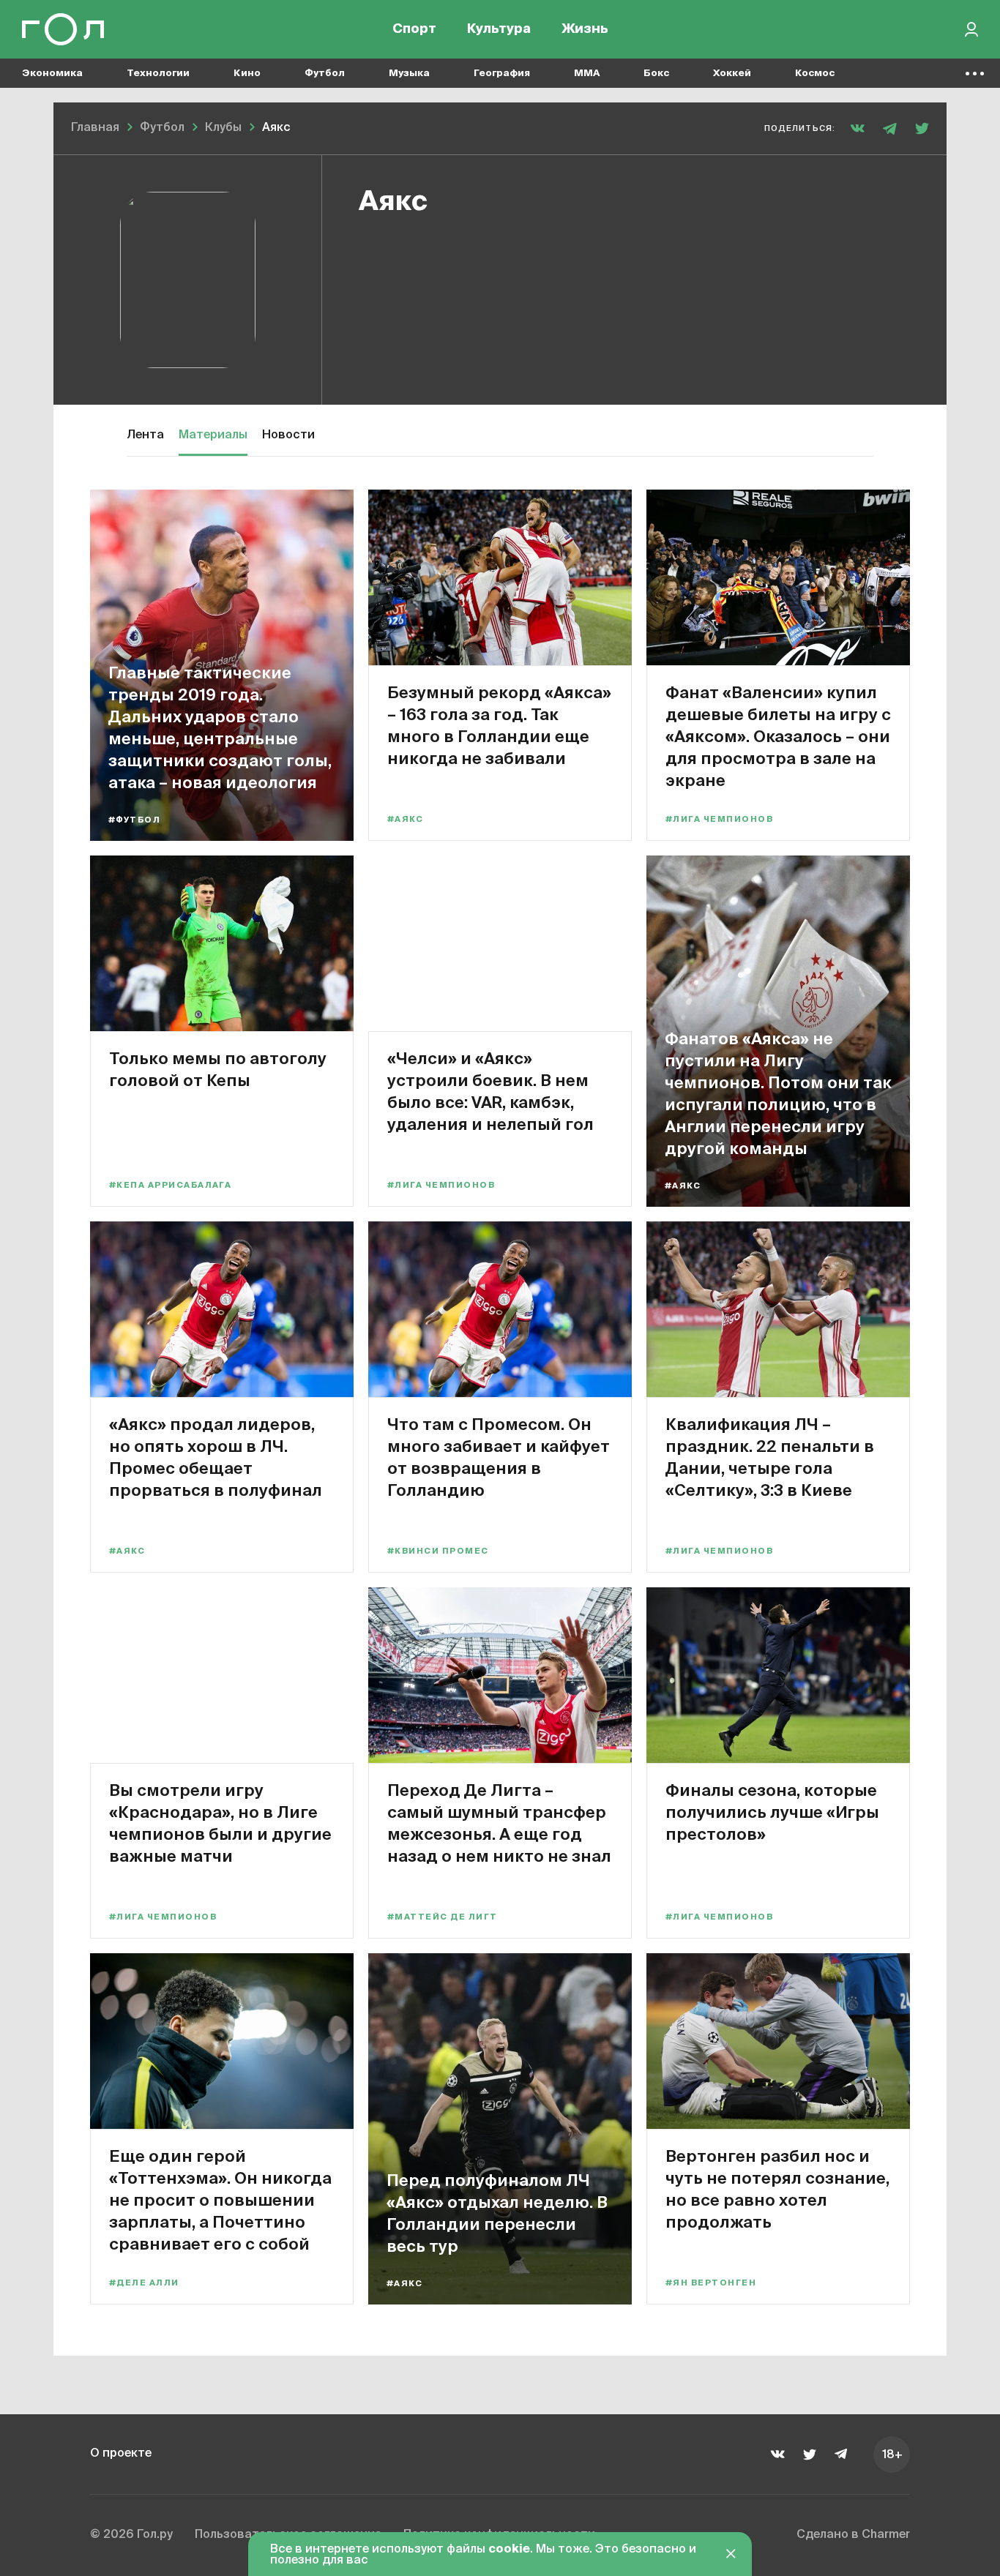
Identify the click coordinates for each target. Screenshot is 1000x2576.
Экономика (52, 74)
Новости (288, 435)
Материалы (213, 435)
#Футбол (134, 820)
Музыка (409, 74)
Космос (815, 74)
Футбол (325, 74)
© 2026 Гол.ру (131, 2535)
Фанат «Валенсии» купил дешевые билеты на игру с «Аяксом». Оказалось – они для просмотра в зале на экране (778, 736)
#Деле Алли (144, 2283)
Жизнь (585, 29)
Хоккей (732, 74)
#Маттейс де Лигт (442, 1917)
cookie (509, 2550)
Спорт (414, 29)
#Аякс (405, 819)
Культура (499, 29)
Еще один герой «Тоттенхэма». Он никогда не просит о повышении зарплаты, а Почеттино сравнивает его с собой (220, 2199)
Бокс (656, 74)
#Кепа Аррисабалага (170, 1185)
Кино (247, 74)
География (502, 74)
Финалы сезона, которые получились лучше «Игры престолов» (772, 1812)
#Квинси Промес (438, 1551)
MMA (587, 74)
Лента (145, 435)
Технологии (158, 74)
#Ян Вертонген (711, 2283)
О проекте (121, 2454)
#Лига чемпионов (719, 819)
